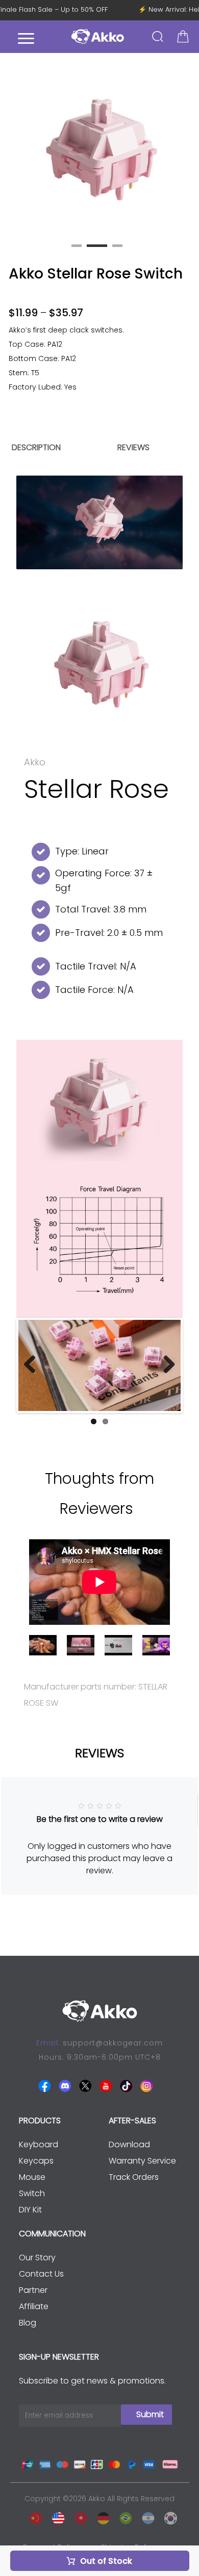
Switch (32, 2193)
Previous (34, 1365)
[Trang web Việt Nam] (78, 2516)
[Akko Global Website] (56, 2516)
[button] (186, 148)
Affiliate (34, 2306)
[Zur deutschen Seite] (101, 2516)
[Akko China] (33, 2516)
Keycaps (36, 2161)
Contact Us (41, 2274)
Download (129, 2144)
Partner (33, 2290)
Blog (28, 2323)
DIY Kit (30, 2210)
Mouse (32, 2177)
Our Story (37, 2258)
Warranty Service (142, 2161)
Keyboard (39, 2144)
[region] (99, 361)
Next (165, 1365)
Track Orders (134, 2177)
